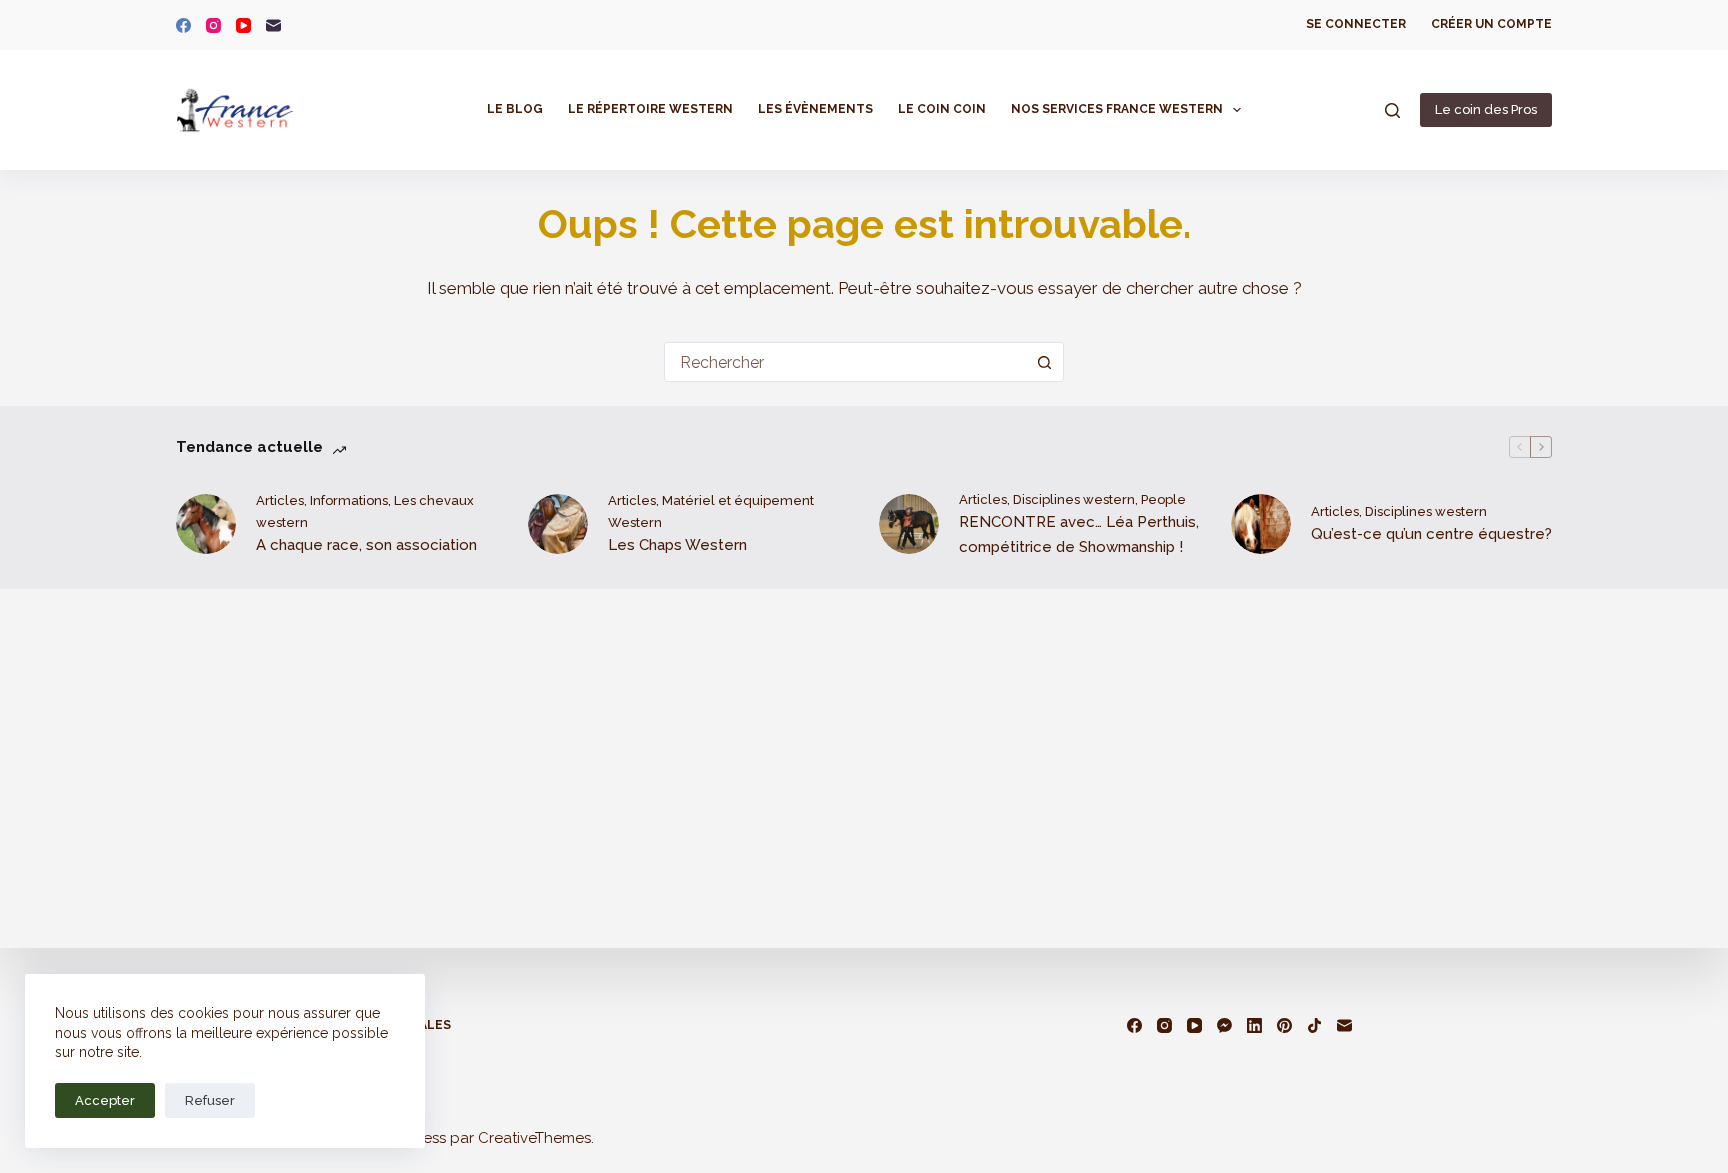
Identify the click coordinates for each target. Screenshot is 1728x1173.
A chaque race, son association (366, 545)
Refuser (210, 1100)
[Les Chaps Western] (558, 524)
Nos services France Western (1117, 109)
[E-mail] (273, 25)
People (1163, 499)
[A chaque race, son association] (206, 524)
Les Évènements (815, 109)
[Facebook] (183, 25)
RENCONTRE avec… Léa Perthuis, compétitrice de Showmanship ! (1079, 534)
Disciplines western (1074, 499)
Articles (280, 500)
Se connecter (1356, 24)
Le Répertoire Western (650, 109)
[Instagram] (213, 25)
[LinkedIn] (1254, 1025)
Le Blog (515, 109)
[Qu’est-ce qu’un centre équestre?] (1261, 524)
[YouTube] (243, 25)
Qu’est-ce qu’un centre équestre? (1431, 534)
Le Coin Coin (942, 109)
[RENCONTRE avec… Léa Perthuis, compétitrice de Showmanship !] (909, 524)
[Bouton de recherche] (1044, 362)
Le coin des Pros (1486, 109)
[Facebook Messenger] (1224, 1025)
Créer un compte (1491, 24)
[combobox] (845, 362)
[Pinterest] (1284, 1025)
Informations (349, 500)
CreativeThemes (534, 1138)
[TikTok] (1314, 1025)
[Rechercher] (1392, 110)
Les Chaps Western (677, 545)
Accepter (105, 1100)
